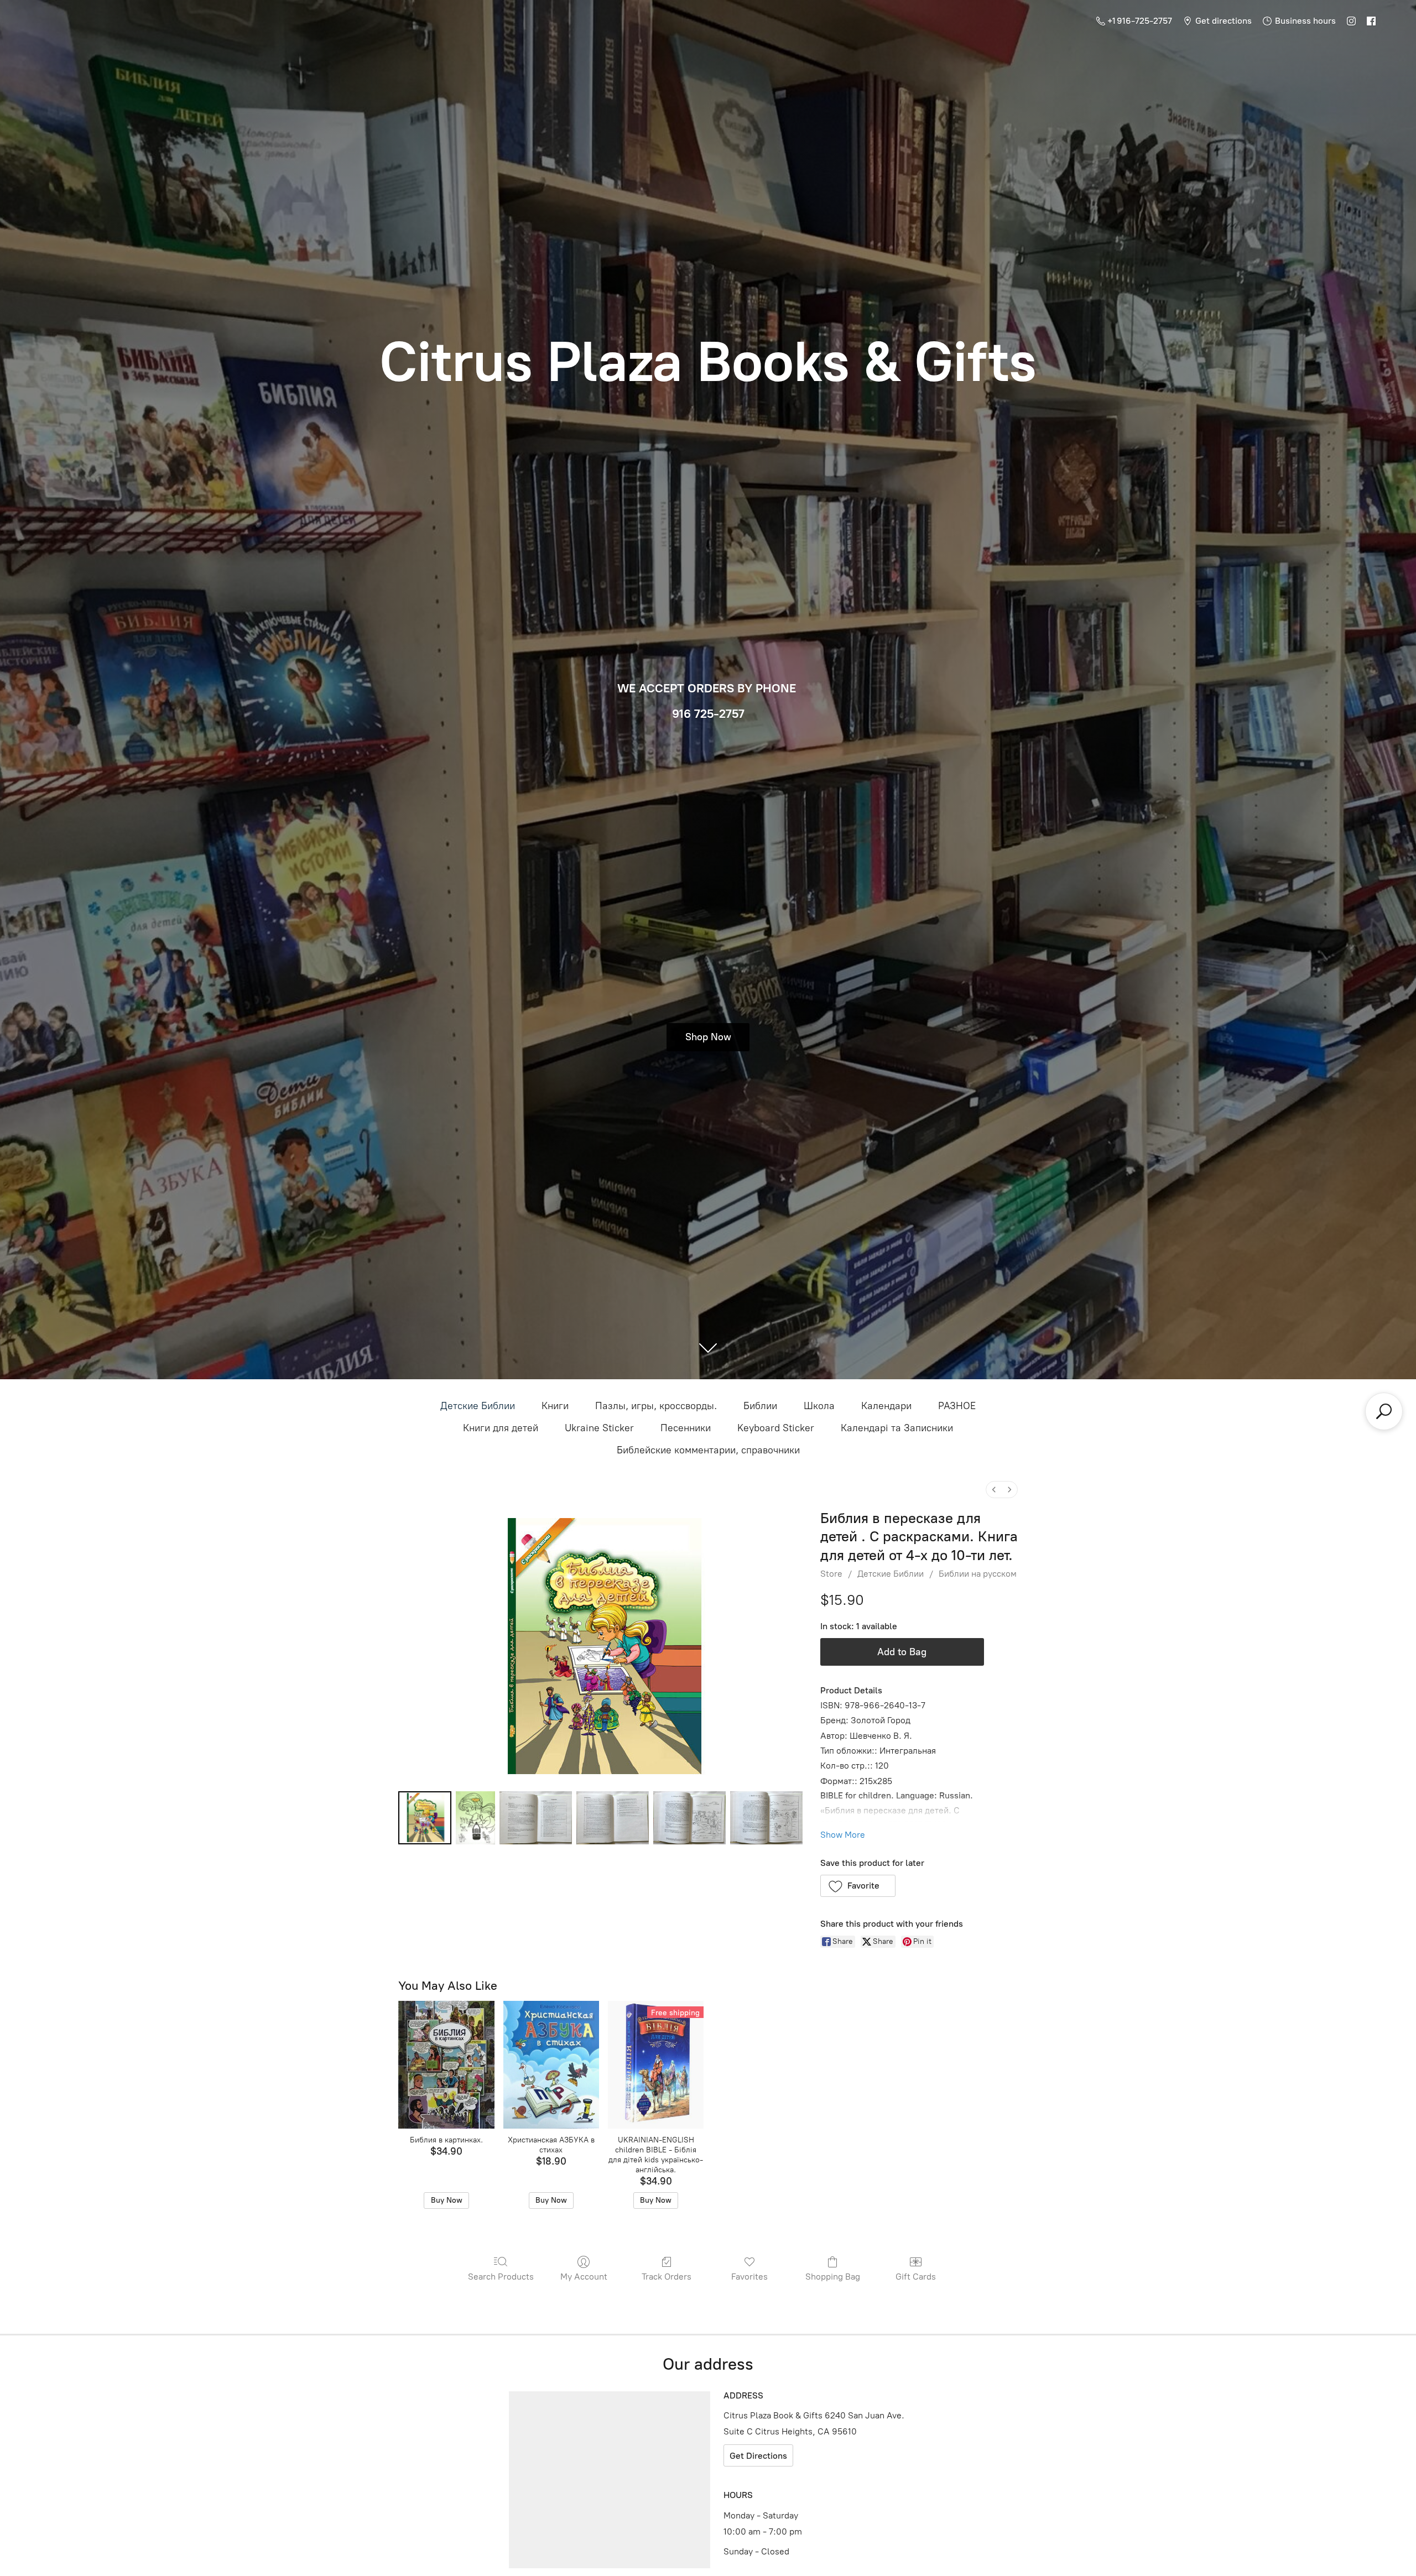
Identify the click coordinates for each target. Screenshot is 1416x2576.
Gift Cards (916, 2277)
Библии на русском (978, 1574)
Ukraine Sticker (599, 1428)
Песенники (686, 1428)
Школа (819, 1406)
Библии (760, 1406)
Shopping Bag (833, 2277)
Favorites (749, 2277)
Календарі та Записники (897, 1428)
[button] (858, 1886)
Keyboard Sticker (776, 1428)
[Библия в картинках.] (446, 2065)
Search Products (501, 2277)
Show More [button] (843, 1835)
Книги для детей (501, 1428)
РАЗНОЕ (957, 1406)
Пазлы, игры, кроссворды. (656, 1406)
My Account (584, 2277)
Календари (886, 1406)
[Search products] (1384, 1411)
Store (831, 1574)
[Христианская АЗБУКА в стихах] (551, 2065)
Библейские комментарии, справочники (708, 1450)
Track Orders (667, 2277)
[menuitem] (994, 1490)
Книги (555, 1406)
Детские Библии (478, 1406)
